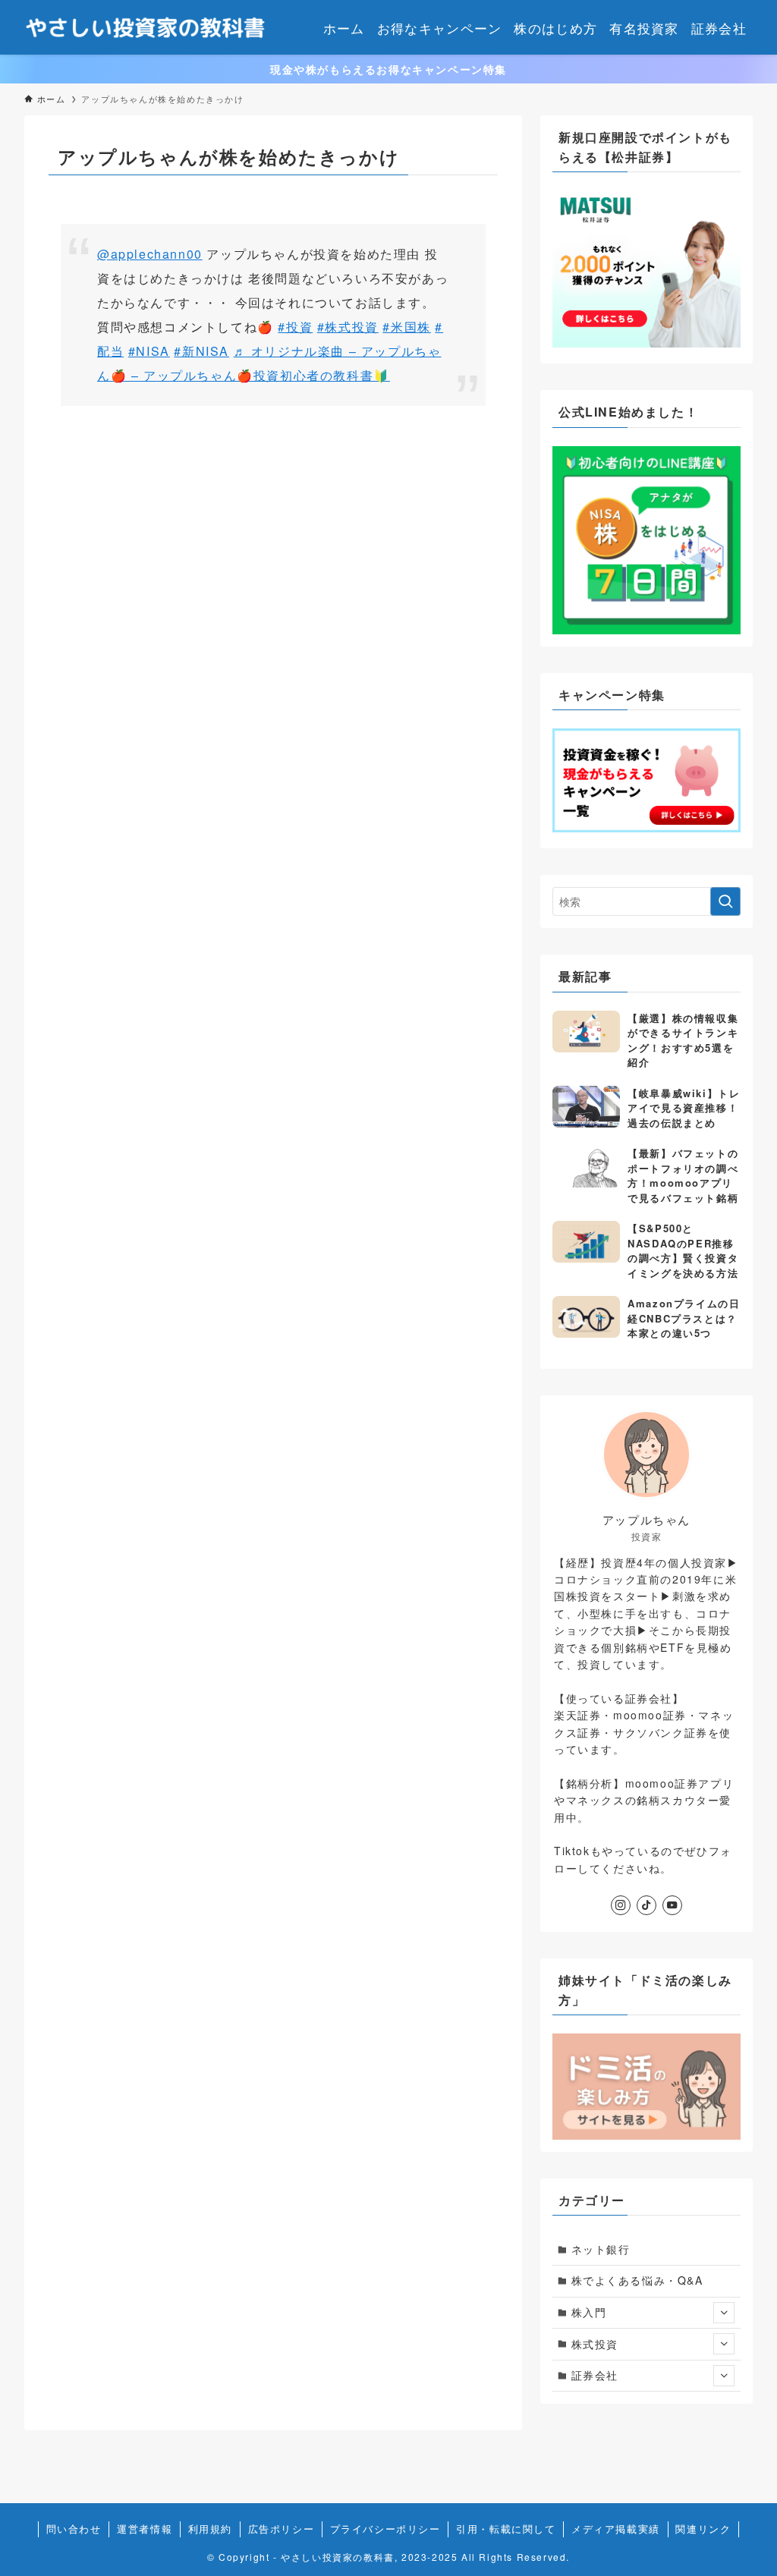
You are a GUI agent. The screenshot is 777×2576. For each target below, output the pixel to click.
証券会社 (595, 2375)
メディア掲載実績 (616, 2529)
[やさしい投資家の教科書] (147, 27)
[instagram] (621, 1905)
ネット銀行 (601, 2249)
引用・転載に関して (506, 2529)
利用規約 (210, 2529)
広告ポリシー (282, 2529)
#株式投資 (348, 327)
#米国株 (406, 327)
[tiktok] (646, 1905)
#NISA (149, 351)
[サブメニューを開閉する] (724, 2313)
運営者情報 (145, 2529)
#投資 (295, 327)
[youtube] (672, 1905)
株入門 (589, 2312)
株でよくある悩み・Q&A (637, 2280)
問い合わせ (74, 2529)
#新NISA (201, 351)
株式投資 (595, 2344)
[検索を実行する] (725, 901)
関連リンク (703, 2529)
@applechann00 (150, 254)
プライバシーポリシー (385, 2529)
